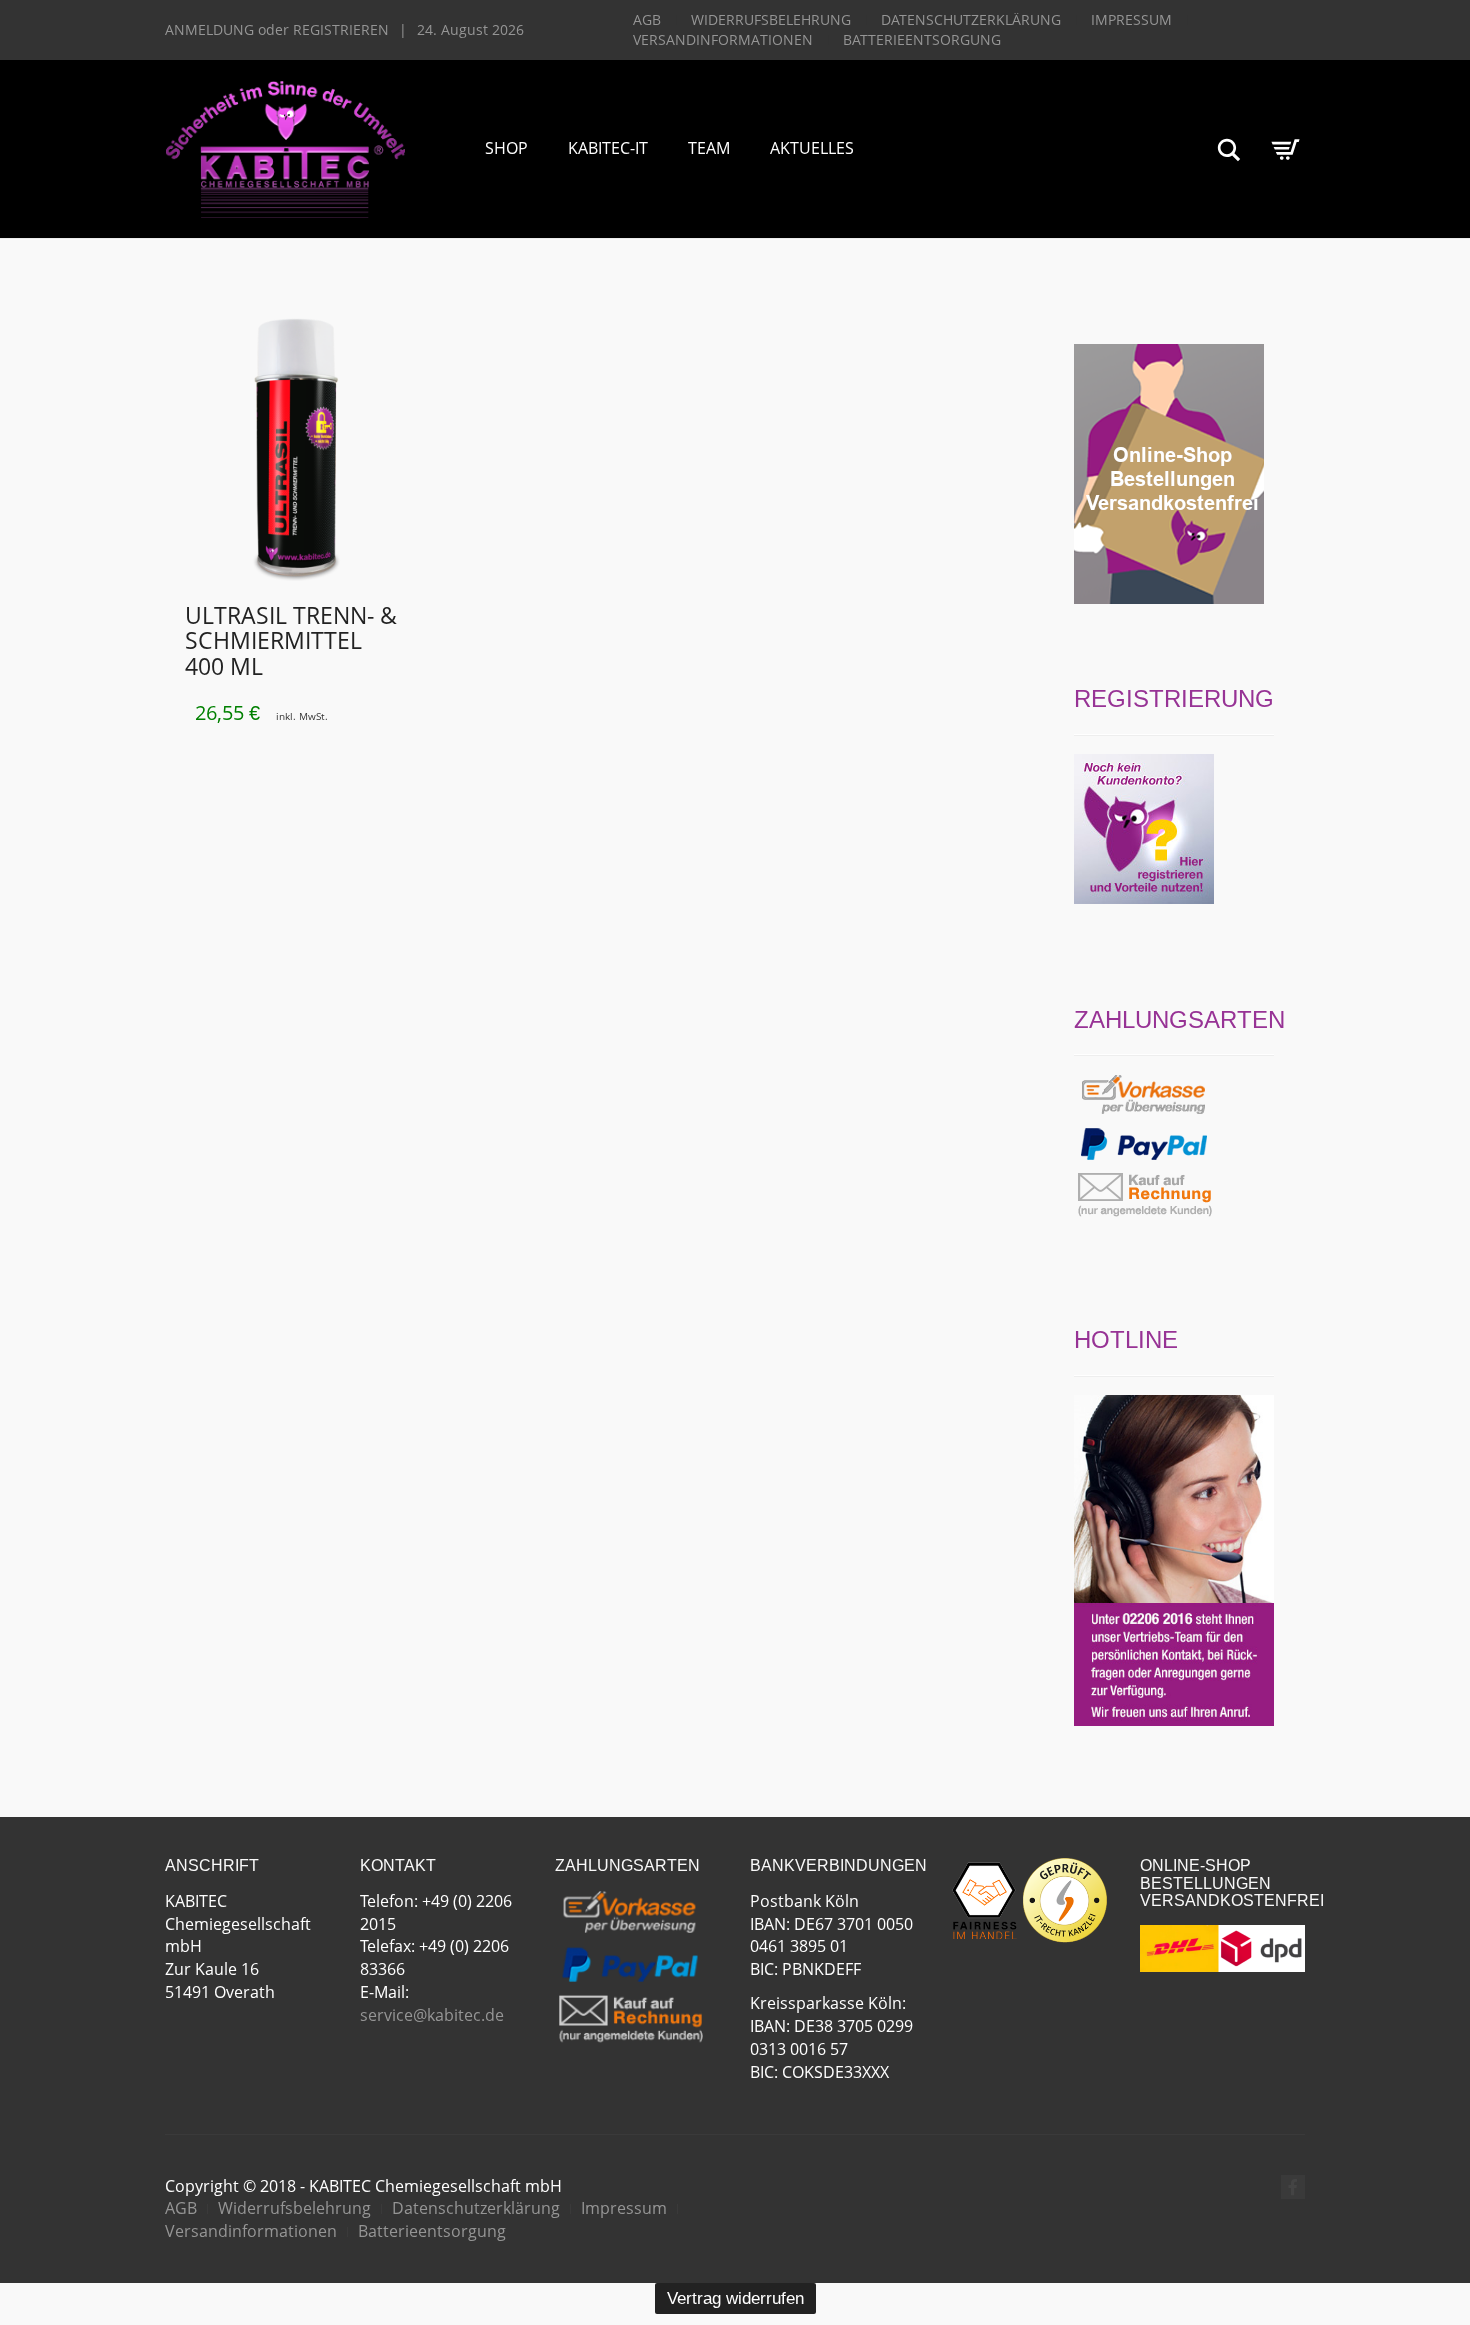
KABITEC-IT (608, 148)
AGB (647, 19)
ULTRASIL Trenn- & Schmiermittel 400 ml (291, 640)
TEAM (709, 148)
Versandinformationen (723, 39)
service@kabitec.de (432, 2015)
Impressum (1131, 19)
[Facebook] (1293, 2187)
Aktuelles (812, 148)
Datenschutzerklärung (971, 19)
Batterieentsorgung (922, 39)
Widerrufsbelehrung (771, 19)
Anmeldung (209, 29)
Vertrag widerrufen (735, 2298)
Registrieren (341, 29)
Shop (506, 148)
